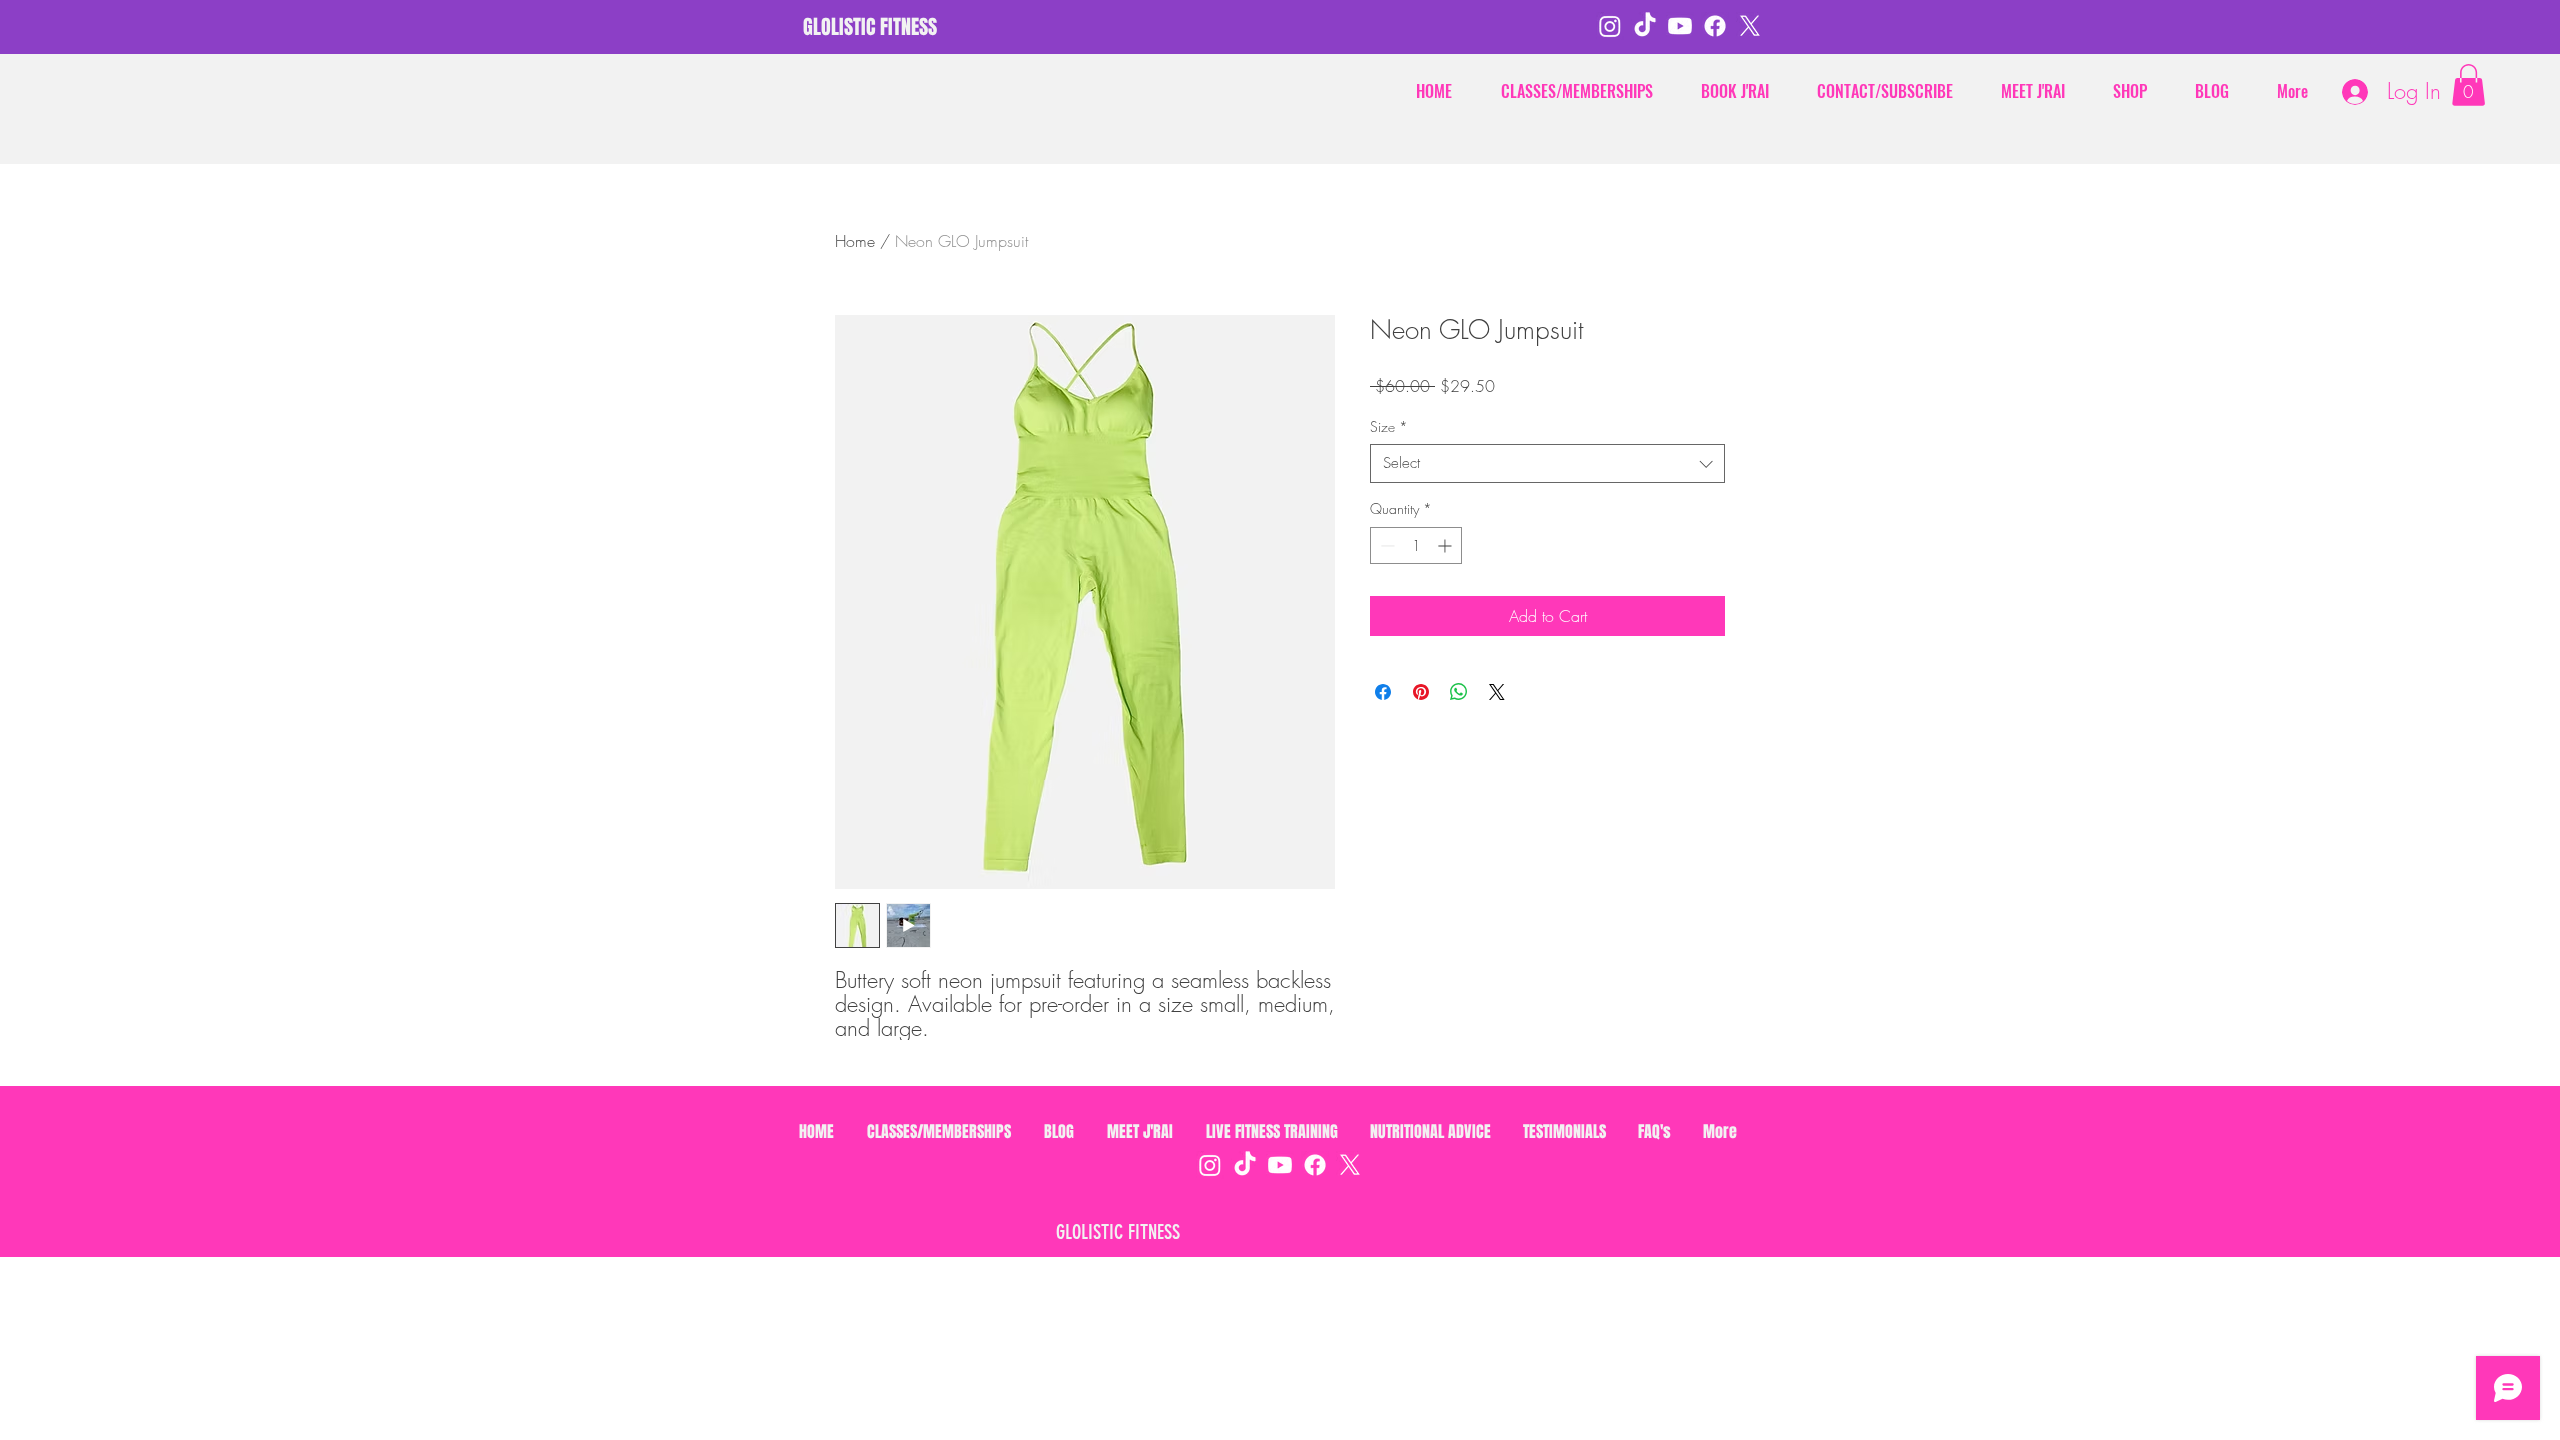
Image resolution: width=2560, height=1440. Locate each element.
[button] (2468, 85)
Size (1389, 426)
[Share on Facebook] (1383, 692)
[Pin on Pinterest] (1421, 692)
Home (855, 241)
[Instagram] (1610, 26)
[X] (1750, 26)
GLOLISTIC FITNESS (1118, 1232)
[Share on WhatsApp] (1459, 692)
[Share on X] (1497, 692)
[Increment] (1446, 545)
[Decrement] (1385, 545)
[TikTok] (1645, 26)
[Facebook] (1715, 26)
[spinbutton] (1416, 545)
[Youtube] (1680, 26)
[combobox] (1547, 463)
